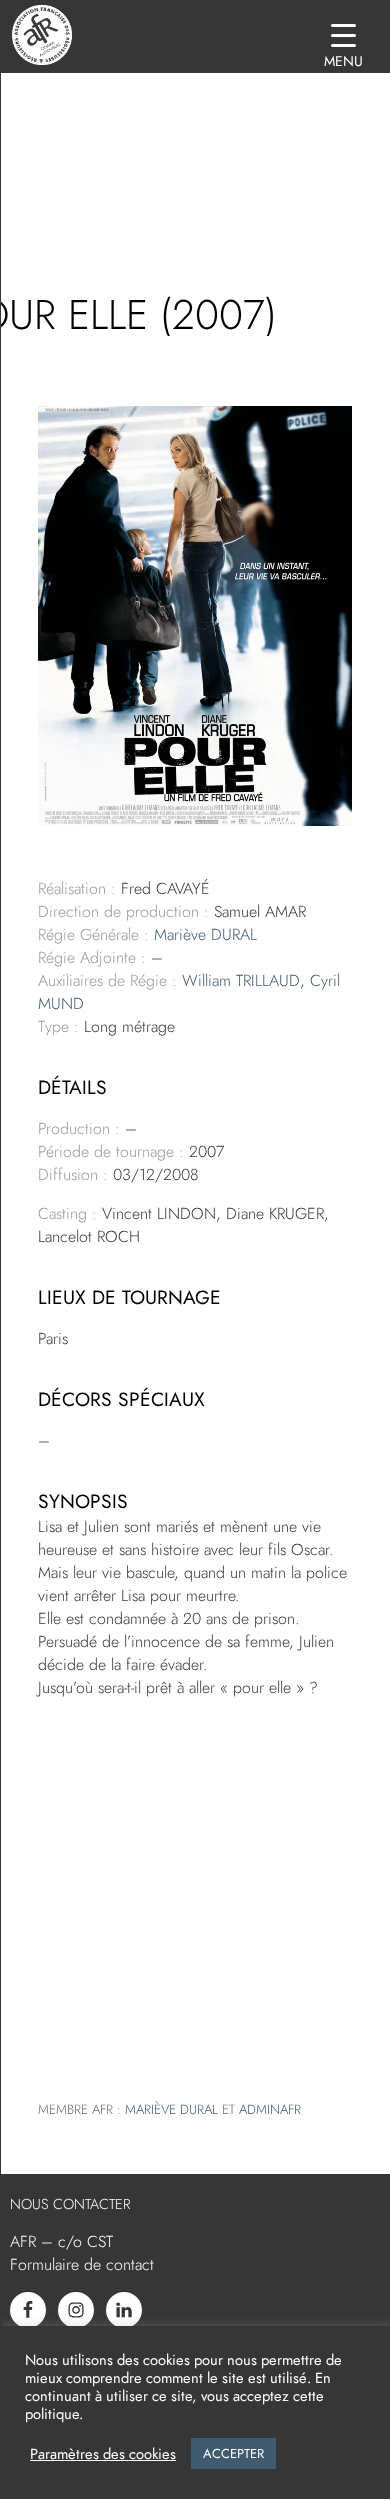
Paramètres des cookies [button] (103, 2454)
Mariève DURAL (205, 934)
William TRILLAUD (241, 980)
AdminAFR (270, 2109)
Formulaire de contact (82, 2264)
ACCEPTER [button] (233, 2453)
